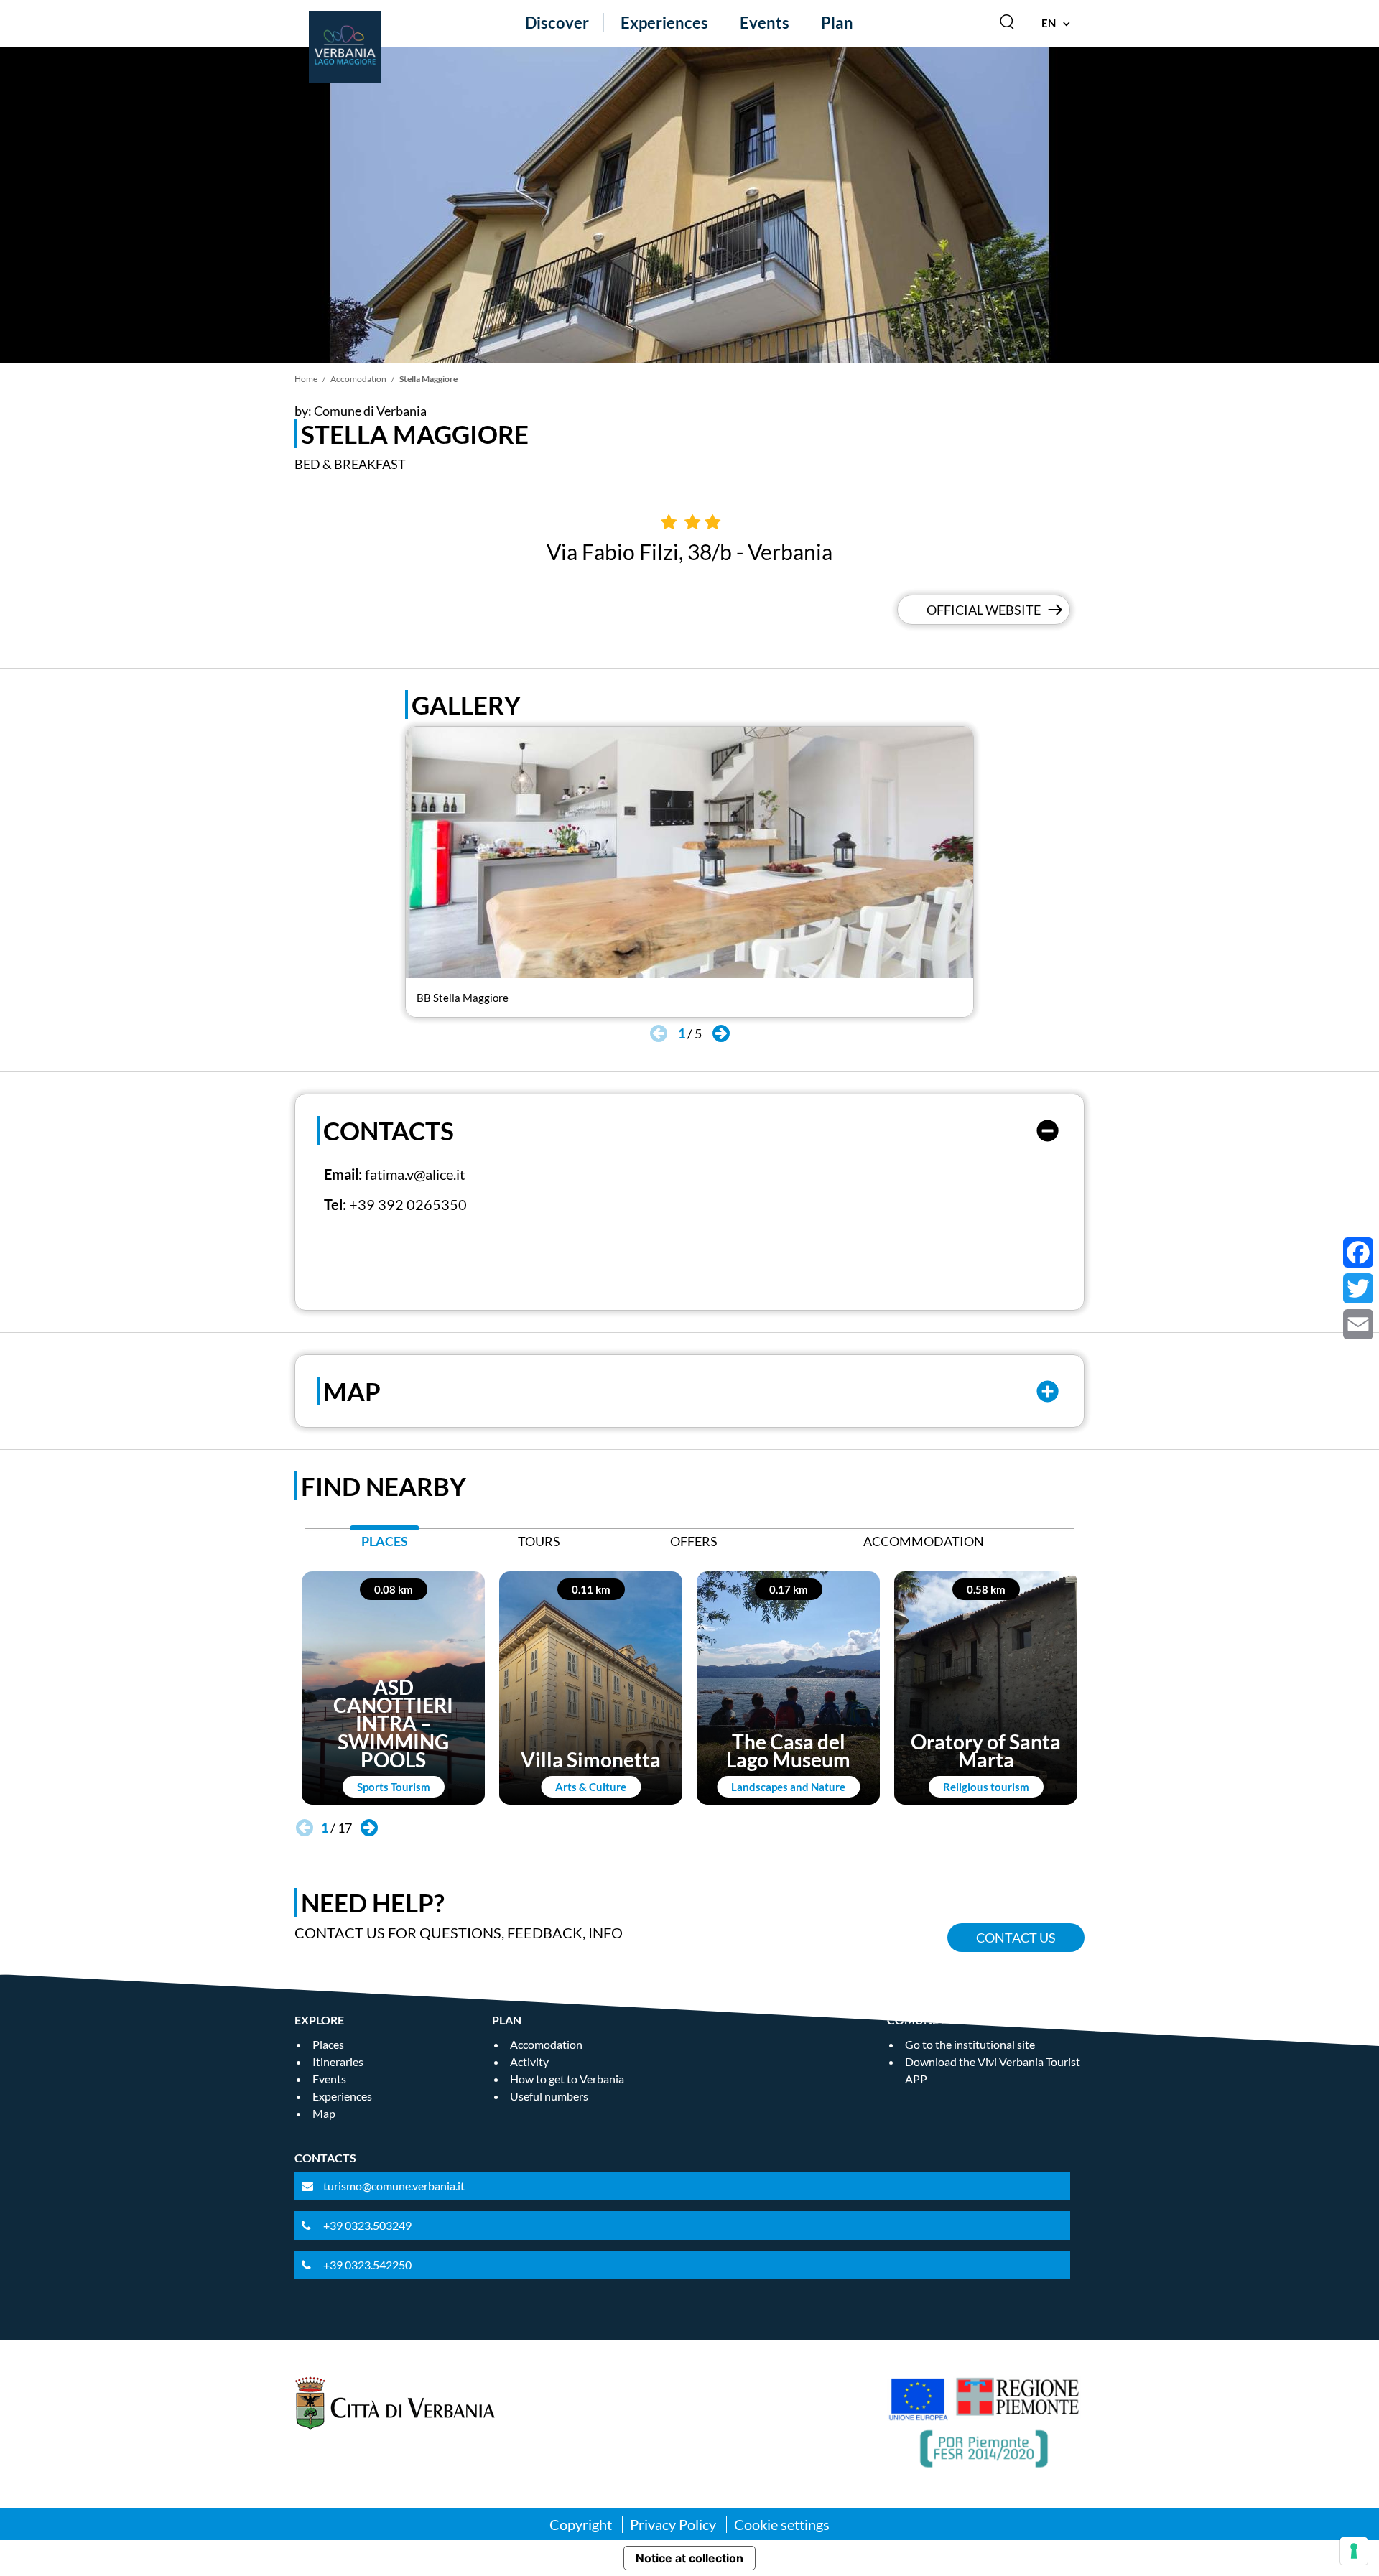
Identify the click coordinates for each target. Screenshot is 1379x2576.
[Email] (1358, 1324)
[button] (721, 1033)
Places (328, 2044)
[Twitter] (1358, 1288)
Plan (837, 23)
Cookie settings (782, 2524)
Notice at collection (689, 2558)
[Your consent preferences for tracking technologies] (1354, 2551)
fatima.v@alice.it (415, 1174)
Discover (557, 23)
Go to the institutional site (970, 2044)
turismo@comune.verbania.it (394, 2186)
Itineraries (338, 2061)
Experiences (664, 23)
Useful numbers (549, 2096)
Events (765, 23)
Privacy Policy (673, 2524)
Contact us (1016, 1938)
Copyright (581, 2524)
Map (324, 2113)
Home (306, 379)
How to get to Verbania (567, 2079)
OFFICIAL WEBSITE (984, 610)
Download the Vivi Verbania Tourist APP (993, 2070)
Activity (529, 2061)
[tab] (385, 1545)
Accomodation (358, 379)
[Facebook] (1358, 1252)
